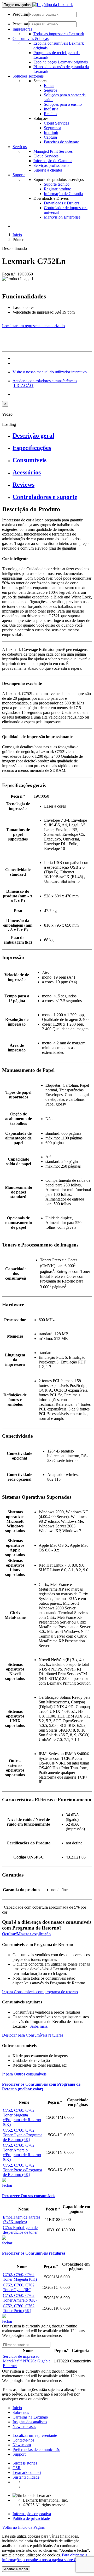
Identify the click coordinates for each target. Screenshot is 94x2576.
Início (17, 2408)
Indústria (51, 109)
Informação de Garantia (53, 161)
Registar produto (58, 189)
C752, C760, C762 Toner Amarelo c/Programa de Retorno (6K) (22, 2152)
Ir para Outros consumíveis (24, 2074)
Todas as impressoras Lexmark (59, 34)
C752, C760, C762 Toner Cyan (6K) (19, 2287)
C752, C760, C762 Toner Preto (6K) (19, 2308)
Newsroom (22, 2445)
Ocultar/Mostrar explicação (26, 1934)
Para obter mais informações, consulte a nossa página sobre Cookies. (45, 2557)
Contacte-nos (23, 2440)
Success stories (25, 2463)
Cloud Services (56, 123)
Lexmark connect (27, 2472)
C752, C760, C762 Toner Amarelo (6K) (20, 2298)
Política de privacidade (31, 2518)
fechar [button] (7, 2185)
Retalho (50, 114)
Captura (50, 137)
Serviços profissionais (51, 165)
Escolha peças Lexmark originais (61, 62)
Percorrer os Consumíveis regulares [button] (34, 2253)
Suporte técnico (57, 184)
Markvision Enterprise (62, 217)
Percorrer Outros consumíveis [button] (29, 2196)
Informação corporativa (32, 2514)
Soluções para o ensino (63, 104)
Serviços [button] (20, 147)
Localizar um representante (35, 2435)
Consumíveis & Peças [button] (31, 39)
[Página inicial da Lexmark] (53, 5)
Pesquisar (20, 14)
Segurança (52, 128)
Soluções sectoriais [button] (28, 76)
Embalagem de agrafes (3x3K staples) (22, 2219)
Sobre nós (21, 2412)
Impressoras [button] (22, 29)
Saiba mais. (39, 2026)
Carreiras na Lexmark (30, 2417)
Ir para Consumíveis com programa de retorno (40, 1992)
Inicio (17, 235)
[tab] (52, 436)
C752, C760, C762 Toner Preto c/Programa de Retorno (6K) (22, 2170)
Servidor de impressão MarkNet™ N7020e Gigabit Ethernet (26, 2361)
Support (19, 2454)
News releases (24, 2427)
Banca (49, 86)
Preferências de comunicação (36, 2449)
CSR (17, 2468)
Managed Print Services (53, 151)
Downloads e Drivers (61, 203)
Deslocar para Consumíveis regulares (33, 2035)
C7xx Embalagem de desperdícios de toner (20, 2230)
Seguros (51, 90)
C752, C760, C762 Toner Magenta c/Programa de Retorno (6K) (22, 2117)
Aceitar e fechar (16, 2569)
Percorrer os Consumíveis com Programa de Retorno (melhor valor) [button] (41, 2087)
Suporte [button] (19, 175)
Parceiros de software (61, 142)
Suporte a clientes (48, 170)
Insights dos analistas (30, 2422)
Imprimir (51, 133)
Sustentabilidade (26, 2477)
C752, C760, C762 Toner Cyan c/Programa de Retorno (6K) (23, 2135)
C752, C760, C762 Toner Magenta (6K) (20, 2277)
